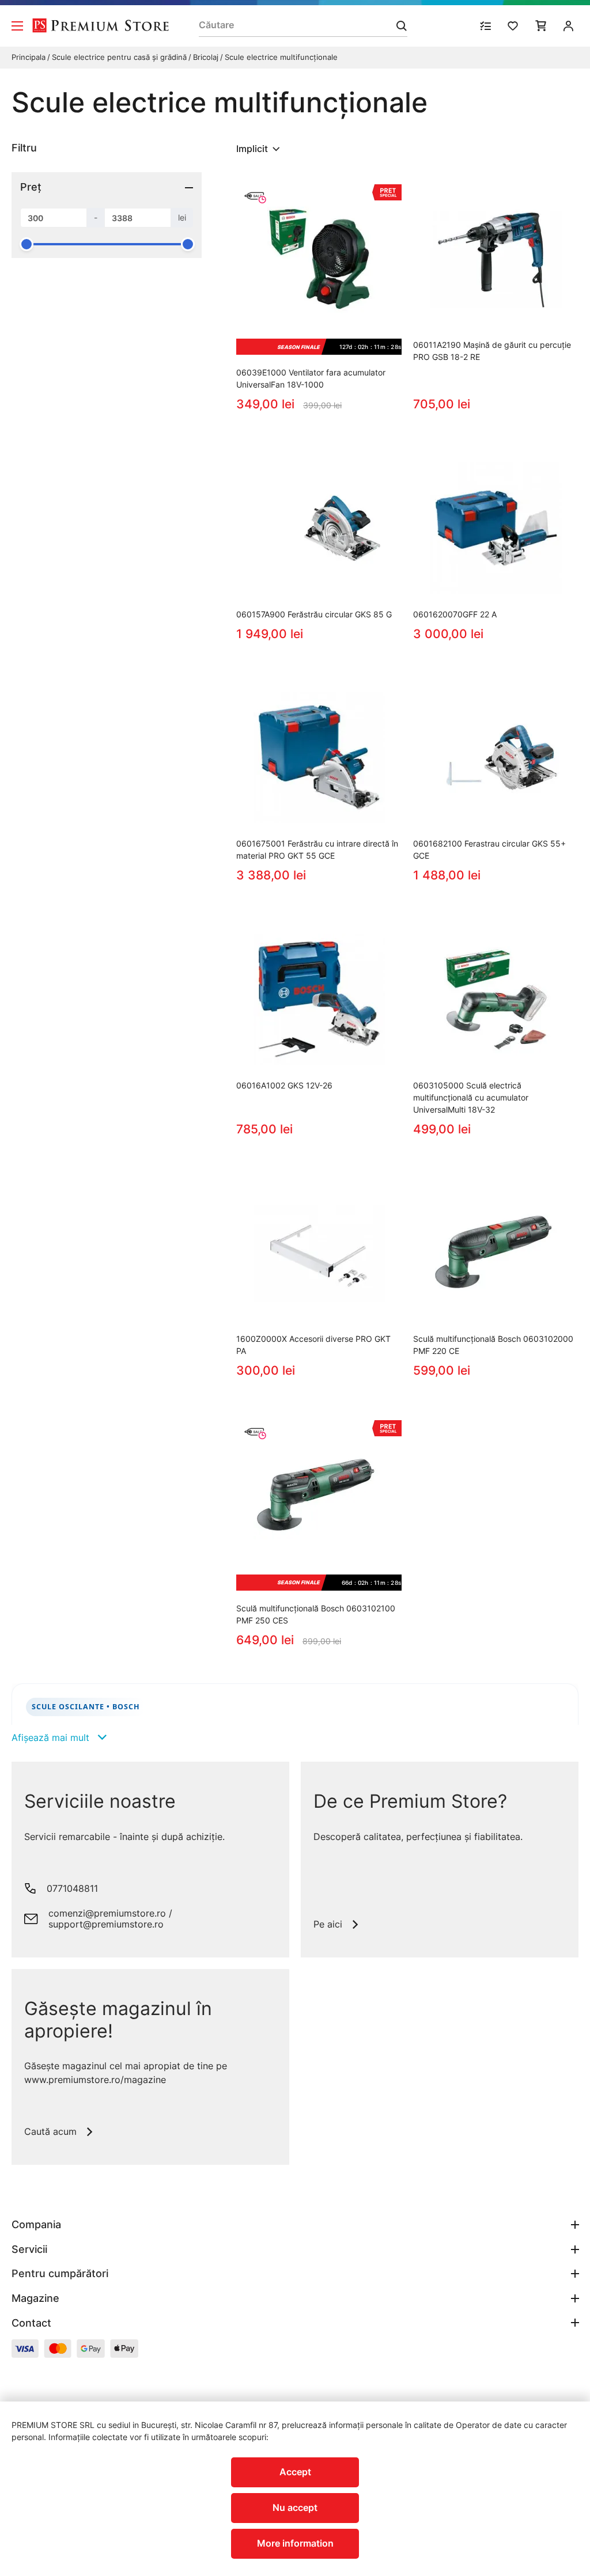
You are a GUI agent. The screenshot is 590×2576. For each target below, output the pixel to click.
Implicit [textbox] (252, 149)
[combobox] (259, 149)
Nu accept (295, 2507)
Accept (295, 2472)
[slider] (27, 244)
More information (295, 2543)
